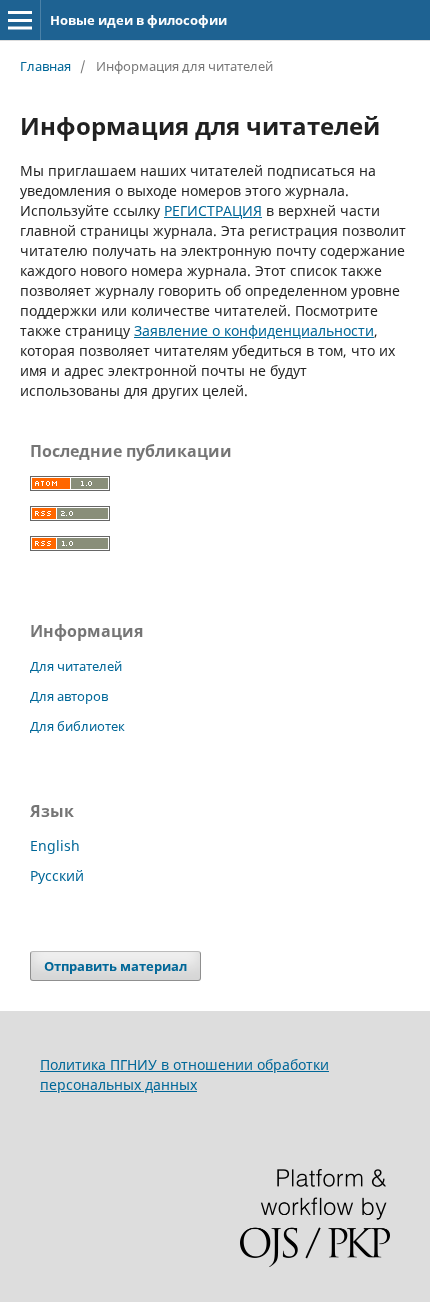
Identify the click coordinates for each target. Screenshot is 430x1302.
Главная (45, 66)
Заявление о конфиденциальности (254, 330)
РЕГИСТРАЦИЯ (213, 210)
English (55, 845)
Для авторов (69, 696)
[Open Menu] (20, 20)
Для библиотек (77, 726)
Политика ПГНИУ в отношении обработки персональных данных (184, 1074)
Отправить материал (115, 966)
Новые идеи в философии (138, 20)
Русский (57, 875)
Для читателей (76, 666)
